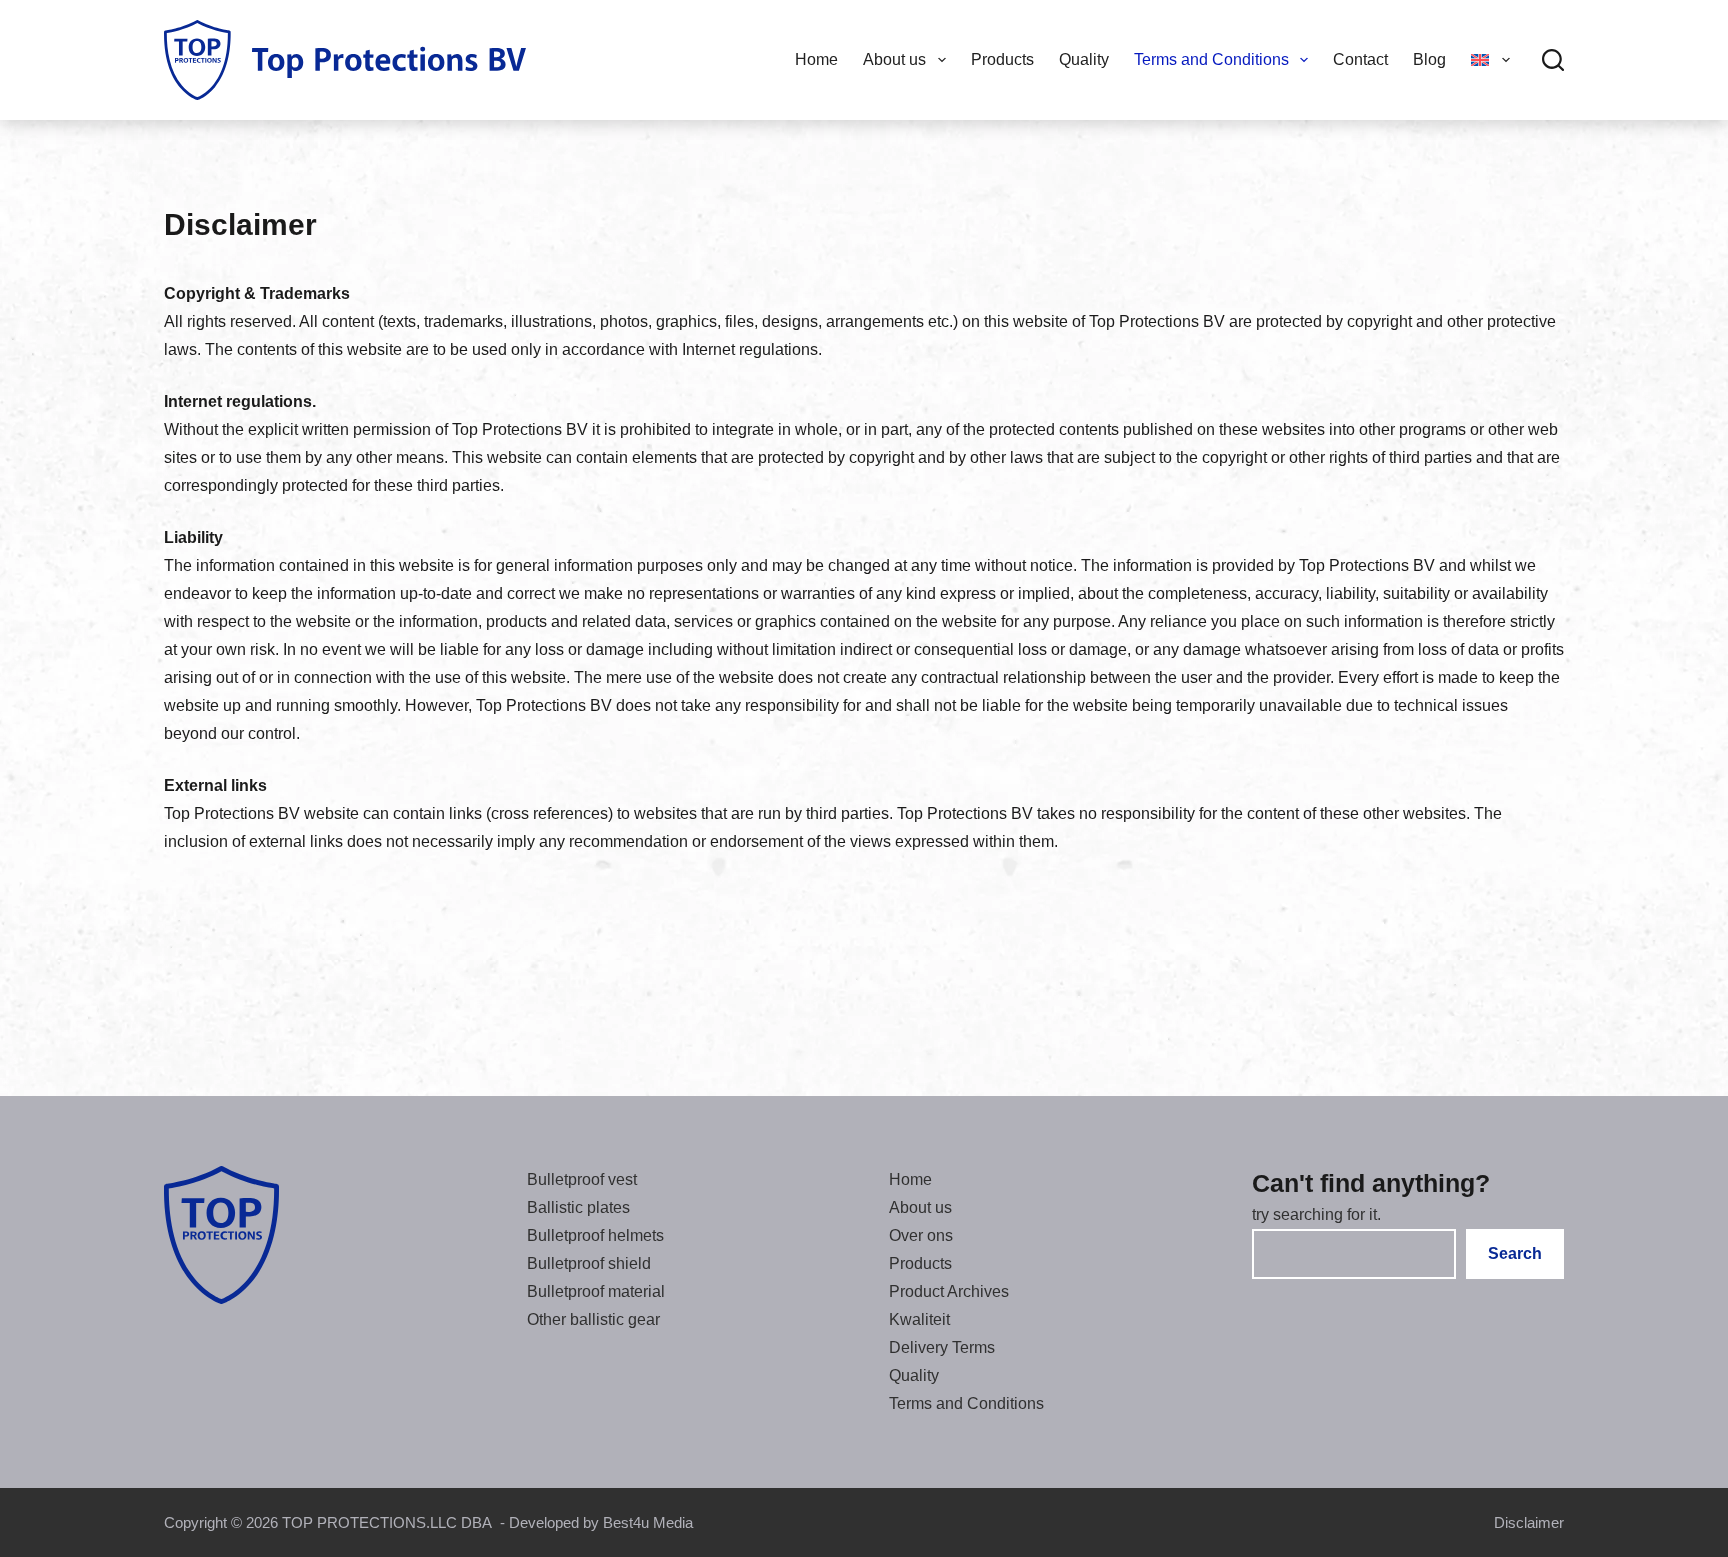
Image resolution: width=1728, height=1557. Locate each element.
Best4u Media (648, 1522)
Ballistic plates (578, 1207)
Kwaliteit (919, 1319)
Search (1515, 1253)
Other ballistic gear (593, 1319)
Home (816, 59)
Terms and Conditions (1211, 59)
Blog (1429, 59)
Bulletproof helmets (595, 1235)
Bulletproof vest (582, 1179)
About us (894, 59)
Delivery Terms (942, 1347)
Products (1002, 59)
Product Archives (949, 1291)
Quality (1084, 59)
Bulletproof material (596, 1291)
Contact (1360, 59)
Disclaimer (1529, 1522)
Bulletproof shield (589, 1263)
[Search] (1553, 60)
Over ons (921, 1235)
